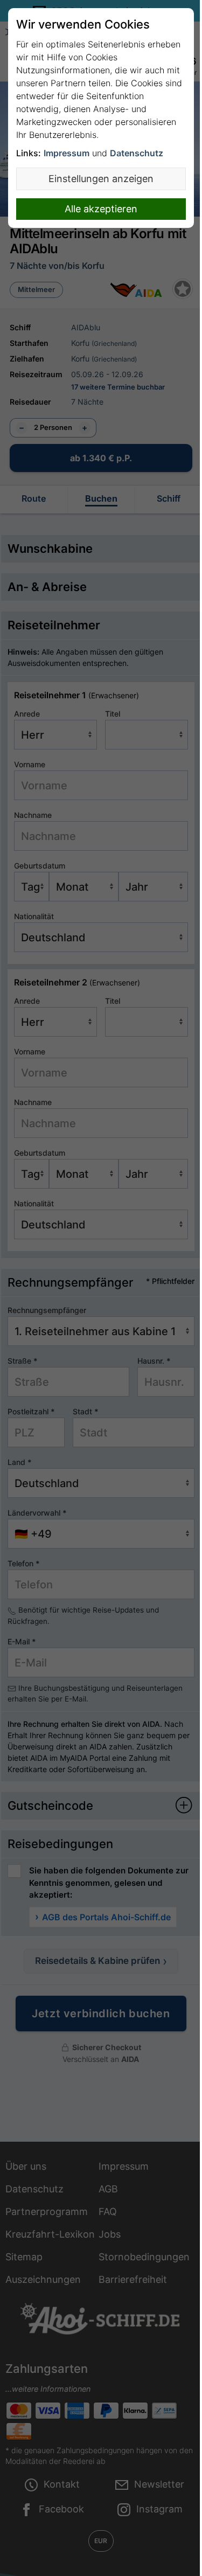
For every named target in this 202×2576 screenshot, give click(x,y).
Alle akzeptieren (101, 209)
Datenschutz (137, 153)
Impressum (67, 153)
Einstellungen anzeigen (101, 179)
